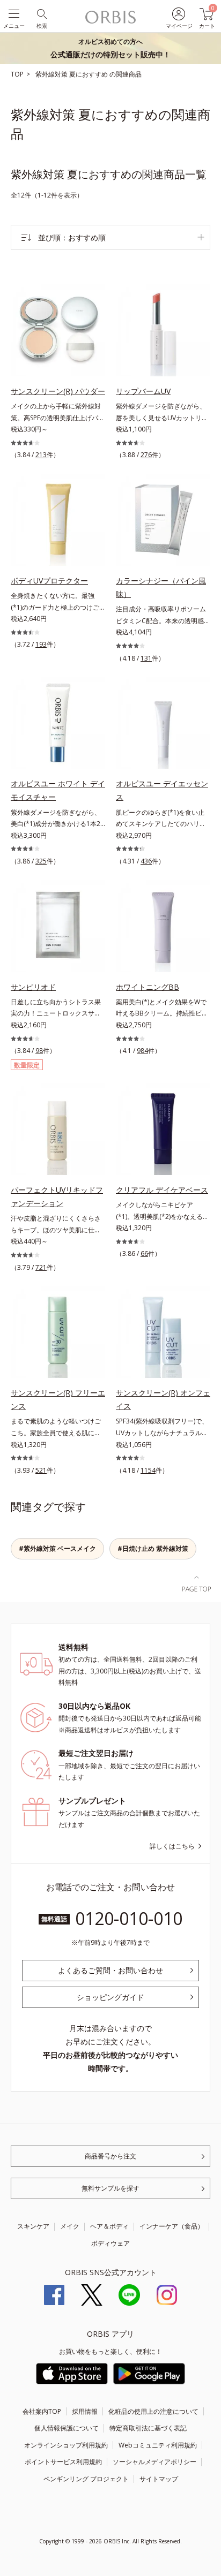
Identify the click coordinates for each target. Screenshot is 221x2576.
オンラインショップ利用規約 (66, 2445)
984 (142, 1051)
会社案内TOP (42, 2411)
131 (146, 658)
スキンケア (33, 2226)
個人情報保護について (67, 2428)
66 (144, 1253)
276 (146, 455)
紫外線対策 (52, 74)
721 (41, 1267)
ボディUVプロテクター (49, 581)
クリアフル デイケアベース (162, 1190)
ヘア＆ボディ (109, 2226)
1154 (148, 1470)
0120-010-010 (129, 1918)
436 (146, 861)
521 (41, 1470)
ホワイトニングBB (148, 987)
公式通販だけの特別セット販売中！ (110, 48)
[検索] (41, 13)
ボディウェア (110, 2243)
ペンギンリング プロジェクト (86, 2479)
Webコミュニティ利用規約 (158, 2445)
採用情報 (85, 2411)
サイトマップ (159, 2479)
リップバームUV (143, 391)
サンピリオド (33, 987)
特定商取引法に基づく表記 (148, 2428)
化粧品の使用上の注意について (153, 2411)
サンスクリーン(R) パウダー (58, 391)
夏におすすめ (89, 74)
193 (41, 644)
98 (39, 1051)
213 (41, 455)
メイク (70, 2226)
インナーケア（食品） (172, 2226)
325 (41, 861)
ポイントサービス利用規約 (63, 2462)
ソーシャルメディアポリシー (154, 2462)
